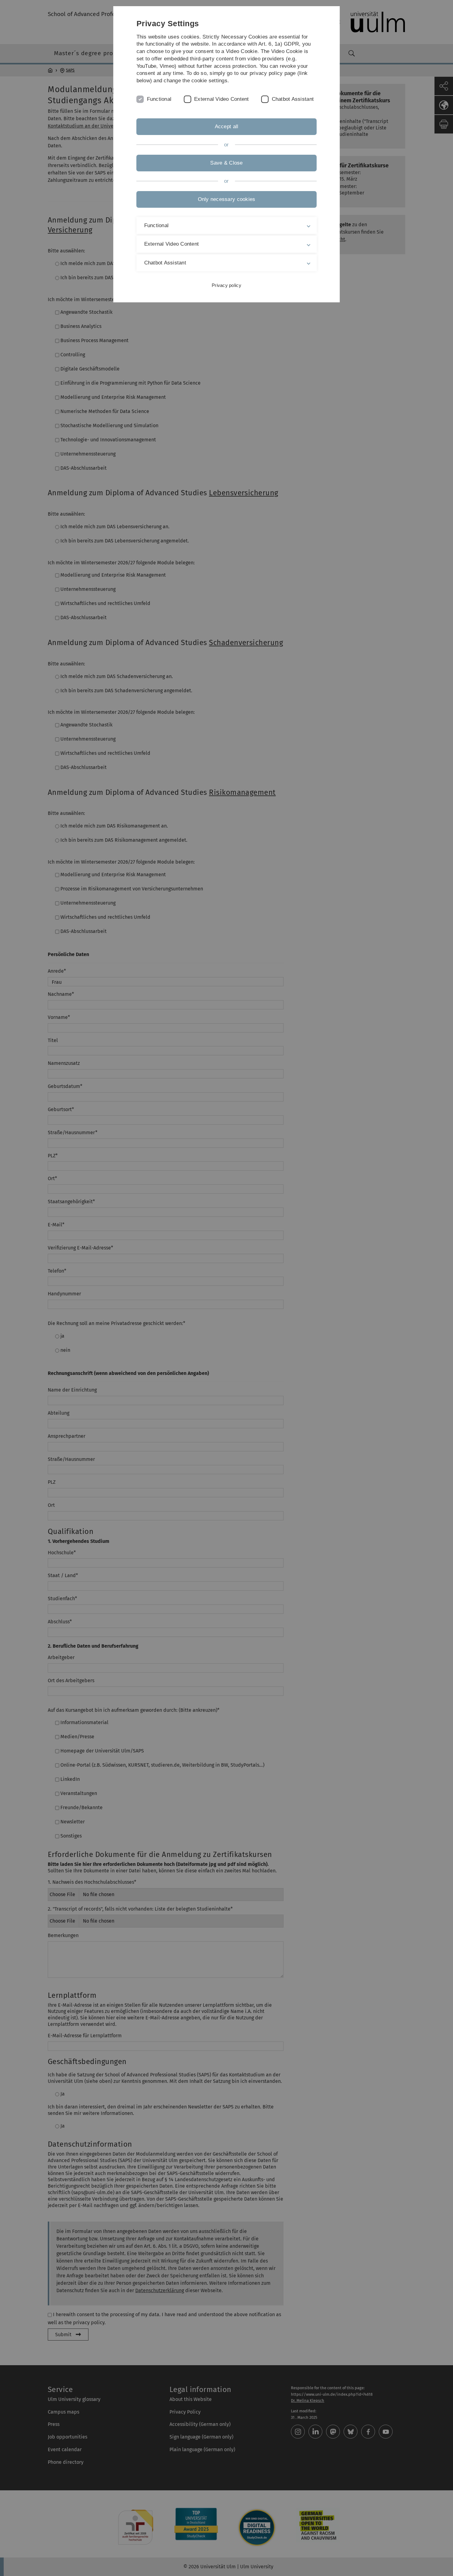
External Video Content (222, 99)
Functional (159, 99)
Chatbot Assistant (293, 99)
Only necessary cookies (227, 199)
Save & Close (226, 163)
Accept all (227, 127)
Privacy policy (226, 285)
